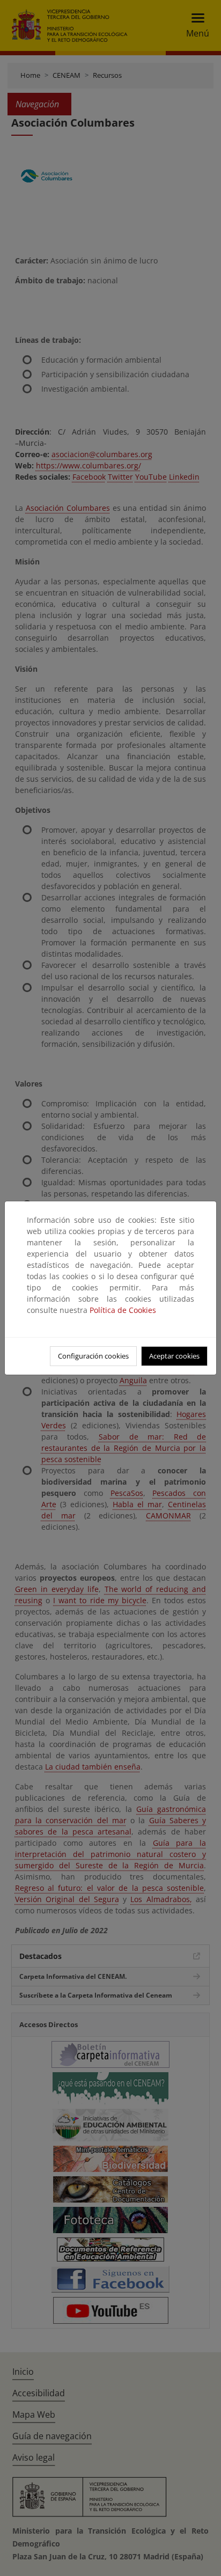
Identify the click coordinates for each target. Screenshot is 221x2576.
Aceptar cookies (174, 1356)
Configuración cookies (93, 1356)
